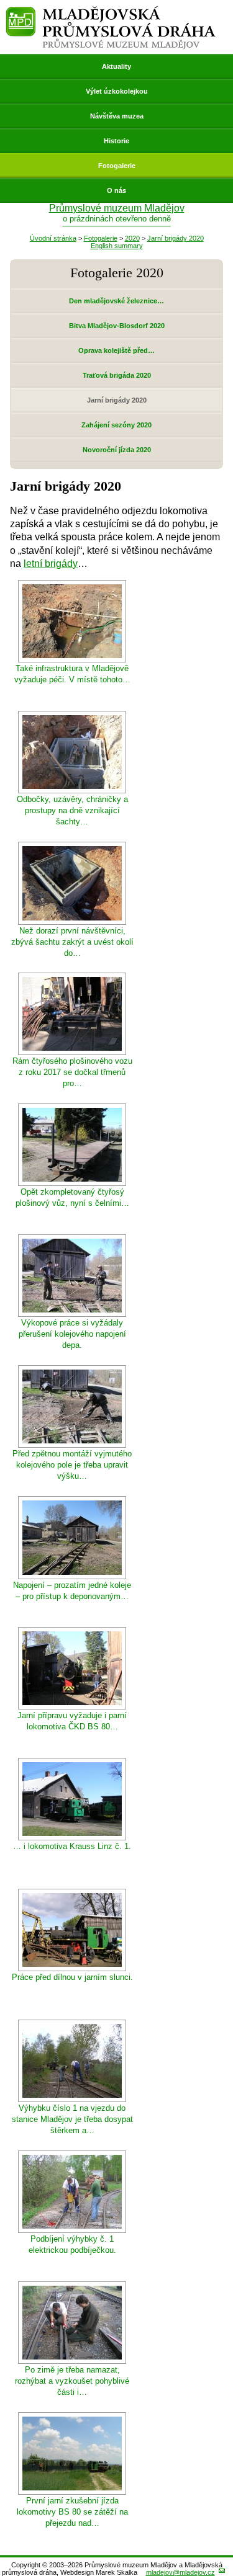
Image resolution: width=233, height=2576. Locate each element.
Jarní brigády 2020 (176, 238)
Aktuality (116, 66)
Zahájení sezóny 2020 (116, 425)
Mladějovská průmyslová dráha (111, 11)
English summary (117, 246)
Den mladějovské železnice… (116, 301)
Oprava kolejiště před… (116, 350)
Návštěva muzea (117, 116)
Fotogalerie (117, 166)
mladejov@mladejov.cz (180, 2572)
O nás (116, 190)
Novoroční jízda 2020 (117, 450)
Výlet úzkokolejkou (117, 91)
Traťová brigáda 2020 (117, 375)
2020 (132, 238)
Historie (116, 141)
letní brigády (51, 564)
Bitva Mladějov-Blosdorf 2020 (117, 326)
